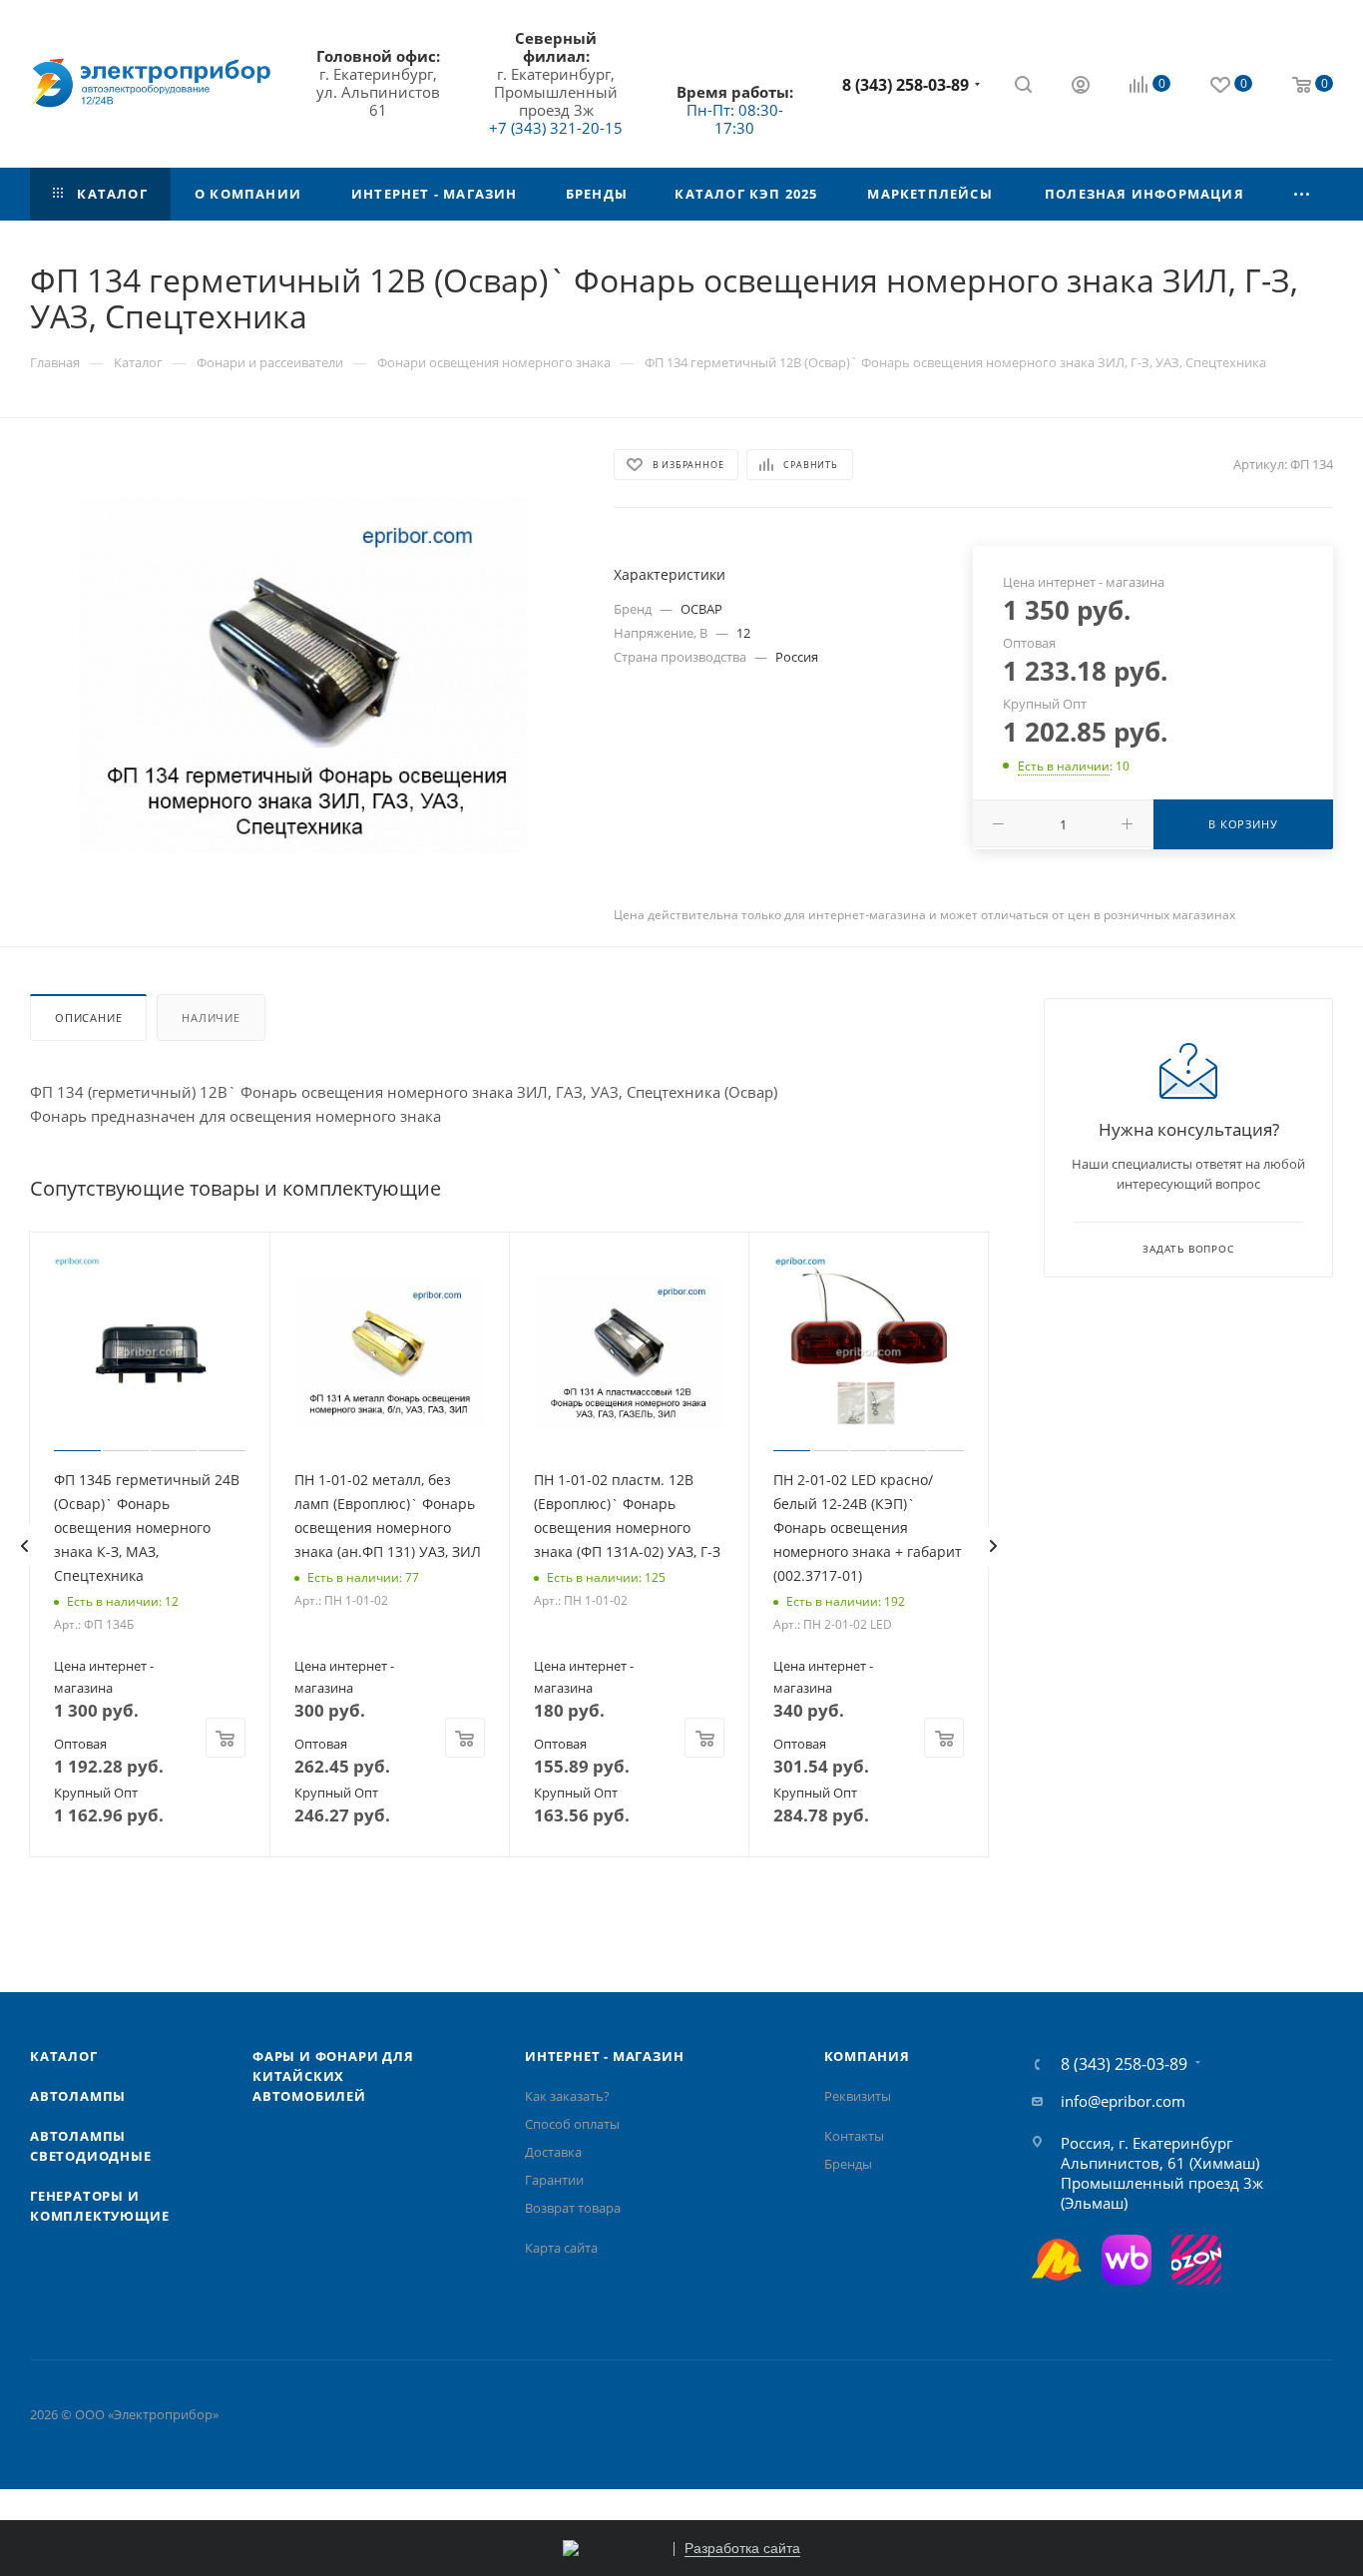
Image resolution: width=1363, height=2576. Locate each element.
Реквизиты (858, 2096)
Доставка (553, 2152)
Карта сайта (561, 2248)
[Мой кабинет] (1081, 87)
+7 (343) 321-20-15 (556, 128)
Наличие (211, 1018)
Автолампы (78, 2096)
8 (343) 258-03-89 (906, 85)
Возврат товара (573, 2208)
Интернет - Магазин (604, 2056)
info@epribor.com (1123, 2101)
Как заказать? (567, 2096)
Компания (867, 2056)
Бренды (848, 2164)
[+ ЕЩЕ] (1302, 194)
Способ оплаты (572, 2124)
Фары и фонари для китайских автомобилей (333, 2076)
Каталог (64, 2056)
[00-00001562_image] (303, 676)
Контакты (854, 2136)
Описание (88, 1018)
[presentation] (24, 1546)
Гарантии (554, 2180)
